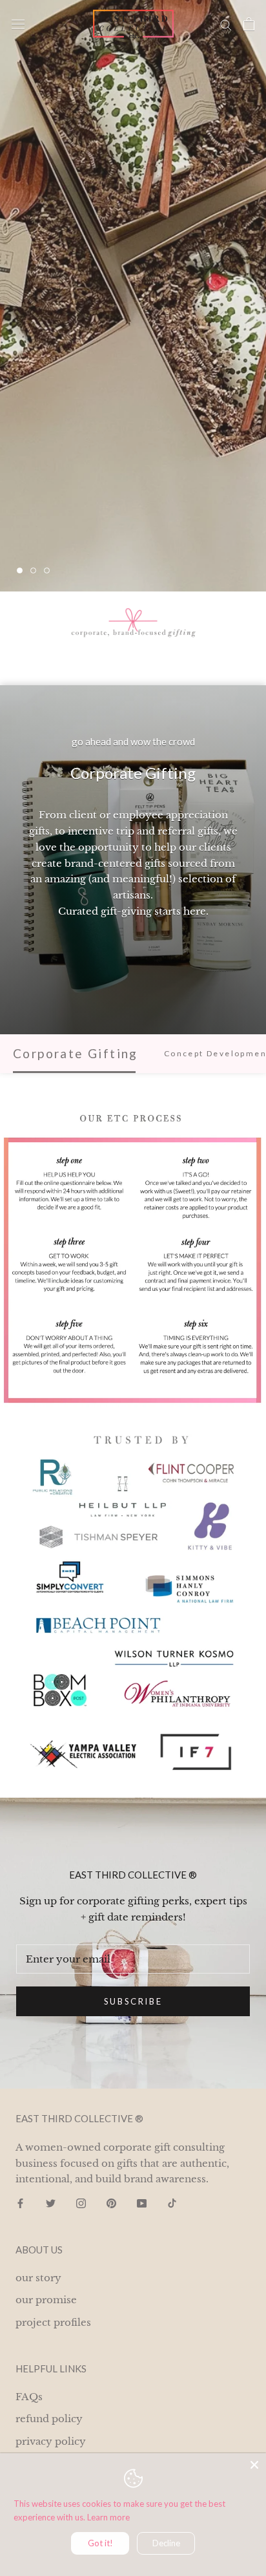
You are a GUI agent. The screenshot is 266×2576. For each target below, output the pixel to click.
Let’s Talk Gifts (82, 531)
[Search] (226, 24)
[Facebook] (20, 2203)
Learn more (108, 2517)
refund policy (49, 2419)
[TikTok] (172, 2203)
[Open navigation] (18, 24)
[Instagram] (81, 2203)
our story (38, 2278)
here (195, 911)
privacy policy (51, 2441)
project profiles (53, 2322)
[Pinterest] (111, 2203)
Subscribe (133, 2001)
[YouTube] (142, 2203)
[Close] (254, 2465)
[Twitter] (51, 2203)
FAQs (29, 2397)
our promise (46, 2300)
